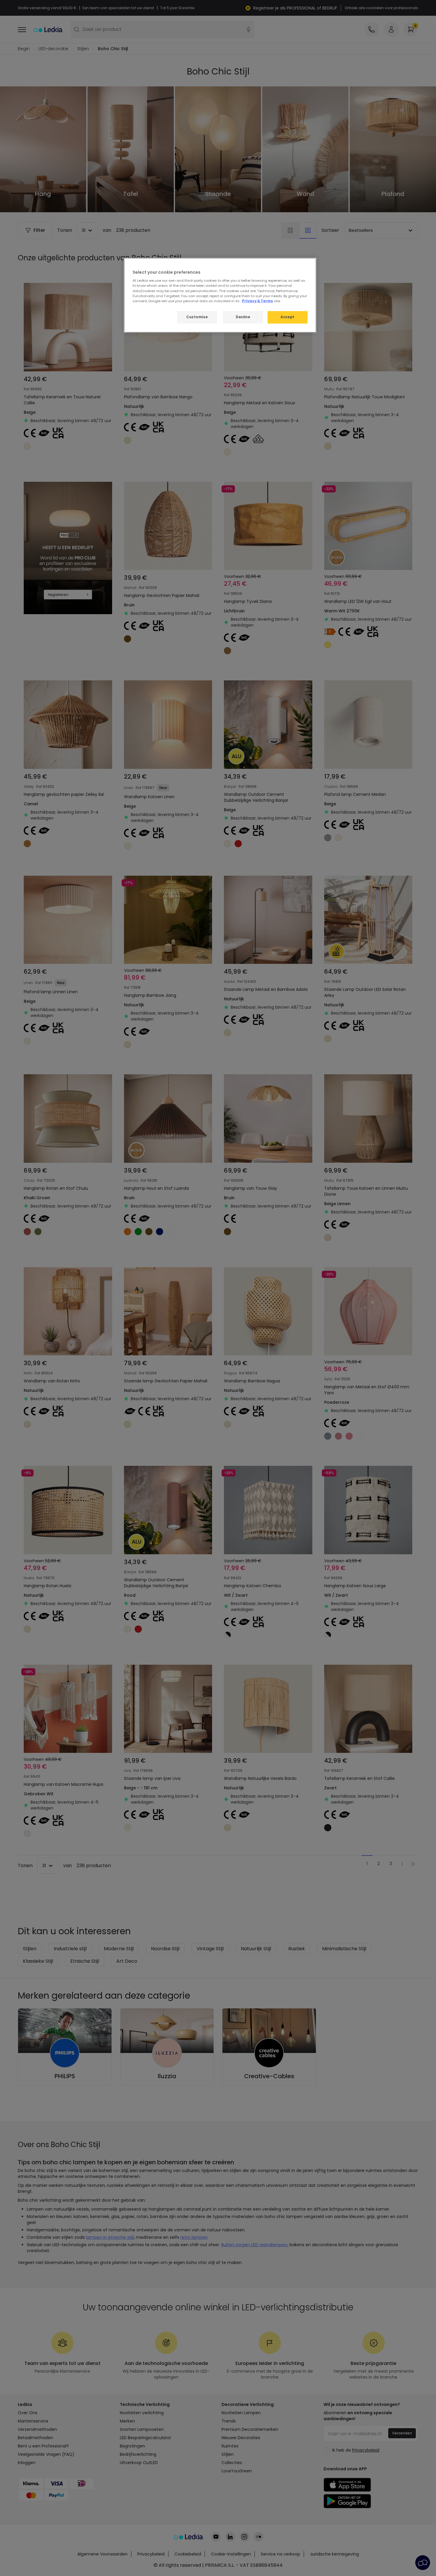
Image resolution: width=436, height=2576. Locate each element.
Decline (243, 317)
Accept (287, 317)
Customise (197, 317)
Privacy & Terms (257, 301)
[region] (220, 295)
